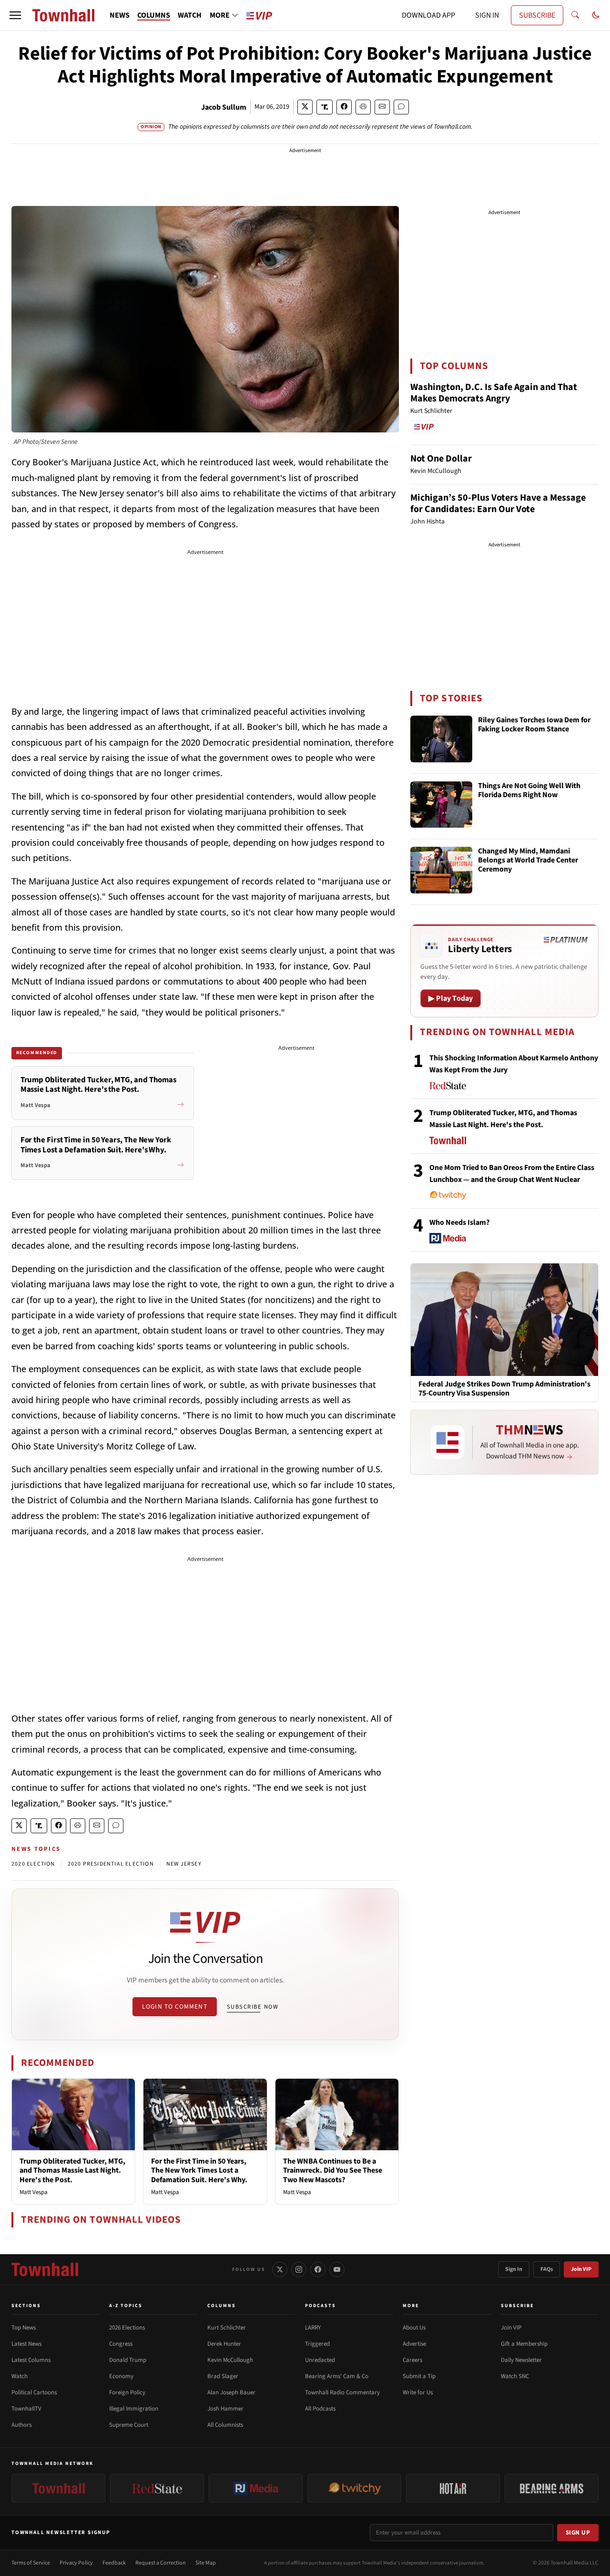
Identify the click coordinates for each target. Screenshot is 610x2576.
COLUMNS (154, 15)
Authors (21, 2425)
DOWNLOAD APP (428, 15)
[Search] (575, 15)
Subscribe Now (253, 2007)
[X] (280, 2269)
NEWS (120, 15)
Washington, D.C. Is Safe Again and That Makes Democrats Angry (494, 393)
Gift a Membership (524, 2344)
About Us (414, 2328)
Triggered (317, 2344)
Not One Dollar (441, 459)
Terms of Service (31, 2563)
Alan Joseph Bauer (231, 2392)
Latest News (26, 2344)
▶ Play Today (451, 998)
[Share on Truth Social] (325, 107)
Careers (412, 2360)
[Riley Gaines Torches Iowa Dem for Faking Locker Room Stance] (441, 739)
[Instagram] (299, 2269)
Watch (20, 2376)
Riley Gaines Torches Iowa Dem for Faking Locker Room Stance (534, 725)
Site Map (206, 2563)
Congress (121, 2344)
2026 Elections (127, 2328)
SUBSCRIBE (537, 15)
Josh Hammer (225, 2409)
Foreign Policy (127, 2392)
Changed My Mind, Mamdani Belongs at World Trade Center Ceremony (528, 861)
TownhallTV (26, 2409)
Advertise (414, 2344)
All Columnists (225, 2425)
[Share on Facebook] (344, 107)
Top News (24, 2328)
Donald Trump (128, 2360)
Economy (121, 2376)
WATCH (190, 15)
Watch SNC (515, 2376)
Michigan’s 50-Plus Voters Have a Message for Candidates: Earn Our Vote (498, 503)
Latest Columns (31, 2360)
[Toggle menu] (15, 15)
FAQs (547, 2269)
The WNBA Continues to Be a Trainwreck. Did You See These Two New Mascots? (333, 2170)
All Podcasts (320, 2409)
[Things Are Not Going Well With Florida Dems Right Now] (441, 805)
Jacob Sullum (224, 107)
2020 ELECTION (33, 1864)
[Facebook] (318, 2269)
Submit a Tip (419, 2376)
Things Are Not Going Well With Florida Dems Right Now (529, 791)
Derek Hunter (224, 2344)
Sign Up (578, 2533)
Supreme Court (129, 2425)
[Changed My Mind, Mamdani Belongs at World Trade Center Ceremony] (441, 870)
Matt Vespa (34, 2192)
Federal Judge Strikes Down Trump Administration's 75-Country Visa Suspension (504, 1389)
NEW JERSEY (184, 1864)
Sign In (514, 2269)
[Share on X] (305, 107)
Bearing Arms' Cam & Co (337, 2376)
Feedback (114, 2563)
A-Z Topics (126, 2306)
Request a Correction (161, 2563)
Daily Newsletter (521, 2360)
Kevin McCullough (230, 2360)
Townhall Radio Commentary (342, 2392)
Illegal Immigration (134, 2409)
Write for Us (418, 2392)
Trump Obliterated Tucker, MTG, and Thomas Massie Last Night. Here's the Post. (72, 2170)
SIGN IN (487, 15)
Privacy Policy (76, 2563)
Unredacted (320, 2360)
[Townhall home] (45, 2269)
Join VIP (581, 2269)
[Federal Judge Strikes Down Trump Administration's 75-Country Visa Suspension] (504, 1319)
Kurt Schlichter (227, 2328)
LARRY (313, 2328)
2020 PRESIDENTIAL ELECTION (111, 1864)
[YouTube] (337, 2269)
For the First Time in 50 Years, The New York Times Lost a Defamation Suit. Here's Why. (199, 2170)
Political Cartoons (34, 2392)
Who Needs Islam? (459, 1222)
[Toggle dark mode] (596, 15)
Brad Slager (223, 2376)
